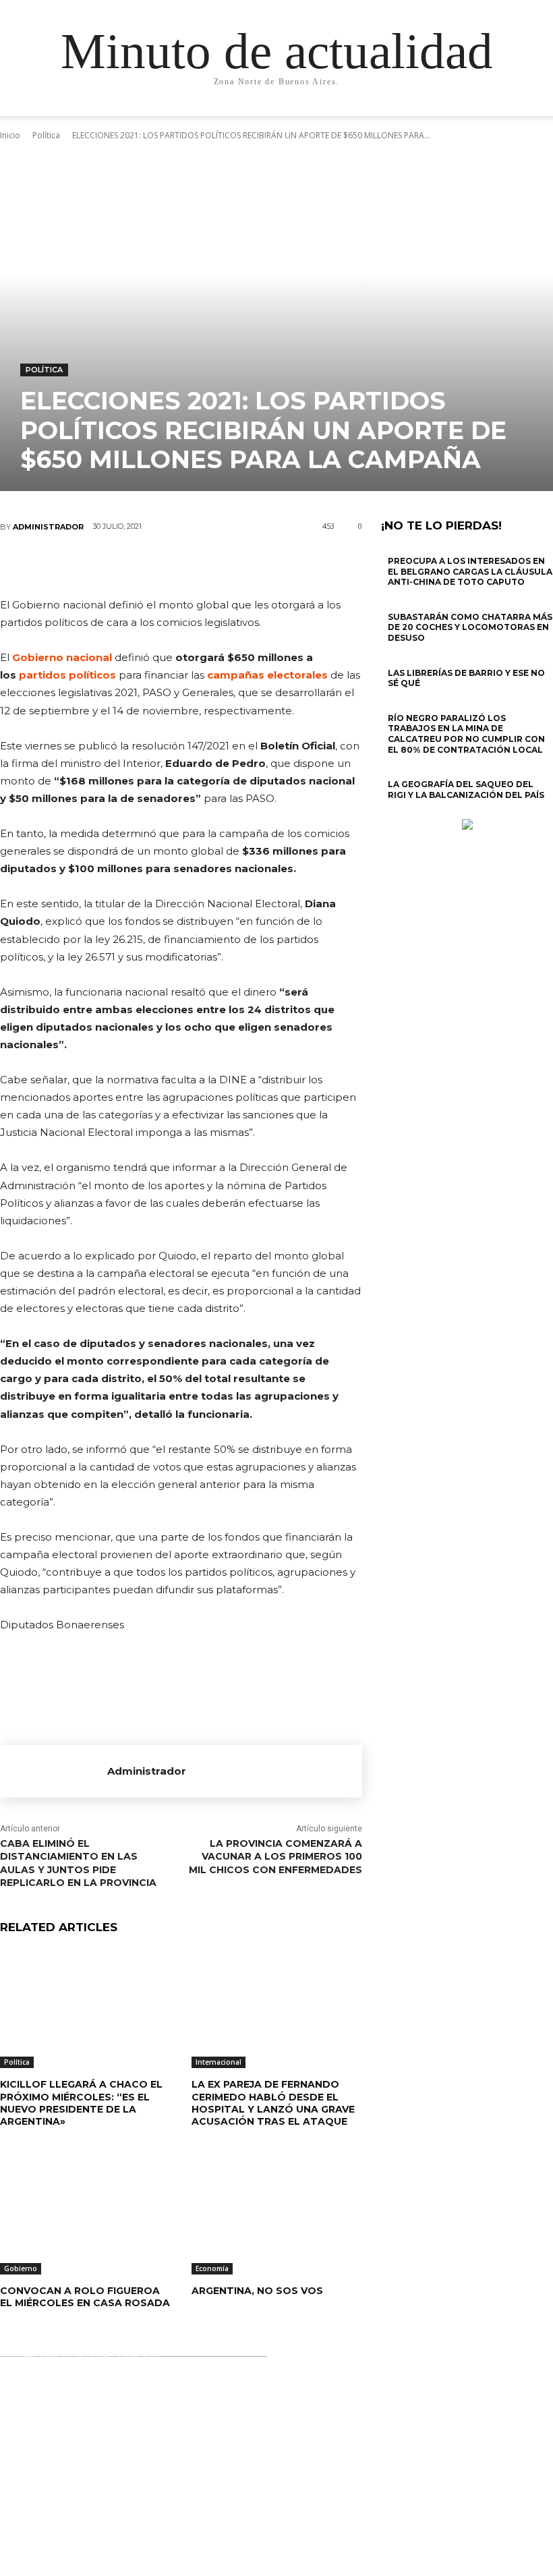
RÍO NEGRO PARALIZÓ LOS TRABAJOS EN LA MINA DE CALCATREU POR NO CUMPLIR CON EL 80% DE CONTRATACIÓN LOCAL (466, 734)
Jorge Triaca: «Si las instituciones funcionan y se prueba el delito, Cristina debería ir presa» (274, 2426)
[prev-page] (385, 812)
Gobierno (21, 2268)
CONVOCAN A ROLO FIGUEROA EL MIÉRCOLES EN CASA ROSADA (85, 2297)
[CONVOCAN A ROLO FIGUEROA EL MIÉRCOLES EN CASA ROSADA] (86, 2214)
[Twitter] (140, 565)
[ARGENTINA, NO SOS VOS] (277, 2214)
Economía (212, 2268)
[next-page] (392, 812)
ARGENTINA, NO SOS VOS (257, 2291)
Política (44, 370)
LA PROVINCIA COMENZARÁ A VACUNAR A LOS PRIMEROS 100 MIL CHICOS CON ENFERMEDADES (275, 1857)
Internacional (219, 2062)
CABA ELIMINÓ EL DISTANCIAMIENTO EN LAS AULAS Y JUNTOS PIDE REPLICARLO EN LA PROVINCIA (78, 1863)
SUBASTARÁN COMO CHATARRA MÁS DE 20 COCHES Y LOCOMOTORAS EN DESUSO (470, 627)
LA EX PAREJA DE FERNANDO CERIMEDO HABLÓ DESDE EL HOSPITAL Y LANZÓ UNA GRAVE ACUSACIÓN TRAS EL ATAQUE (273, 2103)
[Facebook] (100, 565)
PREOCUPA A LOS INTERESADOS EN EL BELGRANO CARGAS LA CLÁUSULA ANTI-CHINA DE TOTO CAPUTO (470, 571)
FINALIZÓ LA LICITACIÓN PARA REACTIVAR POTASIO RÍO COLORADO (278, 2541)
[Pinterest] (181, 565)
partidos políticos (67, 675)
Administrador (48, 527)
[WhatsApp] (221, 565)
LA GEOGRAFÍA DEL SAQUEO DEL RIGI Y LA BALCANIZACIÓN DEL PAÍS (466, 790)
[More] (262, 565)
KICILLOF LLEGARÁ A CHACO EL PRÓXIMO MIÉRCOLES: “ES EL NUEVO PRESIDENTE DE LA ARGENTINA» (81, 2103)
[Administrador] (54, 1771)
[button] (510, 118)
